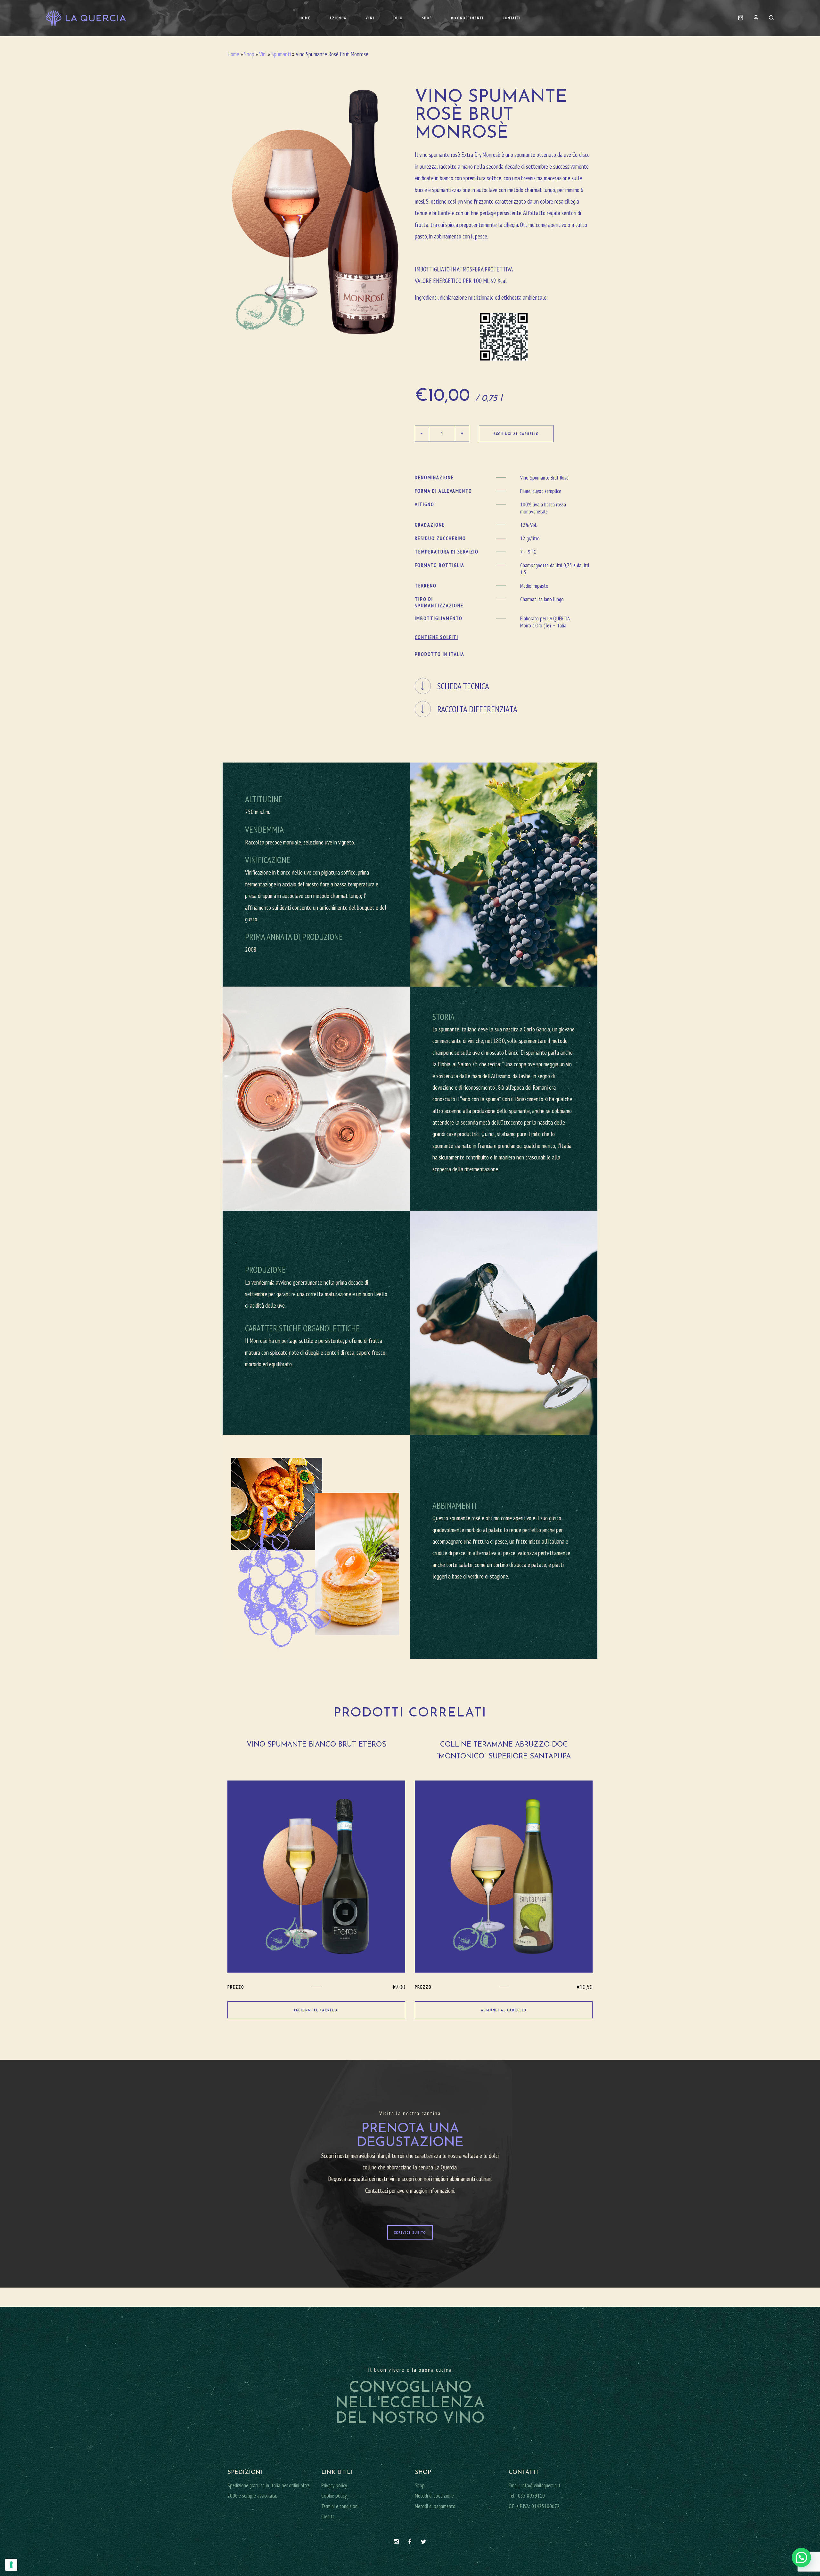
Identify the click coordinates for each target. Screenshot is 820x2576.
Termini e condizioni (340, 2506)
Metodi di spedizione (434, 2496)
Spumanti (281, 54)
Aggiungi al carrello (516, 434)
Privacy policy (334, 2485)
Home (305, 18)
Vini (370, 18)
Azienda (338, 18)
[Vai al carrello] (741, 18)
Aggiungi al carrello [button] (316, 2010)
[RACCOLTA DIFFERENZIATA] (504, 698)
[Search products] (769, 18)
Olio (398, 18)
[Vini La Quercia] (86, 18)
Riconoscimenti (467, 18)
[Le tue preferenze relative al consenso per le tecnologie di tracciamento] (11, 2565)
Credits (328, 2516)
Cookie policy (334, 2496)
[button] (801, 2557)
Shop (427, 18)
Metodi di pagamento (435, 2506)
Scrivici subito (410, 2232)
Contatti (512, 18)
